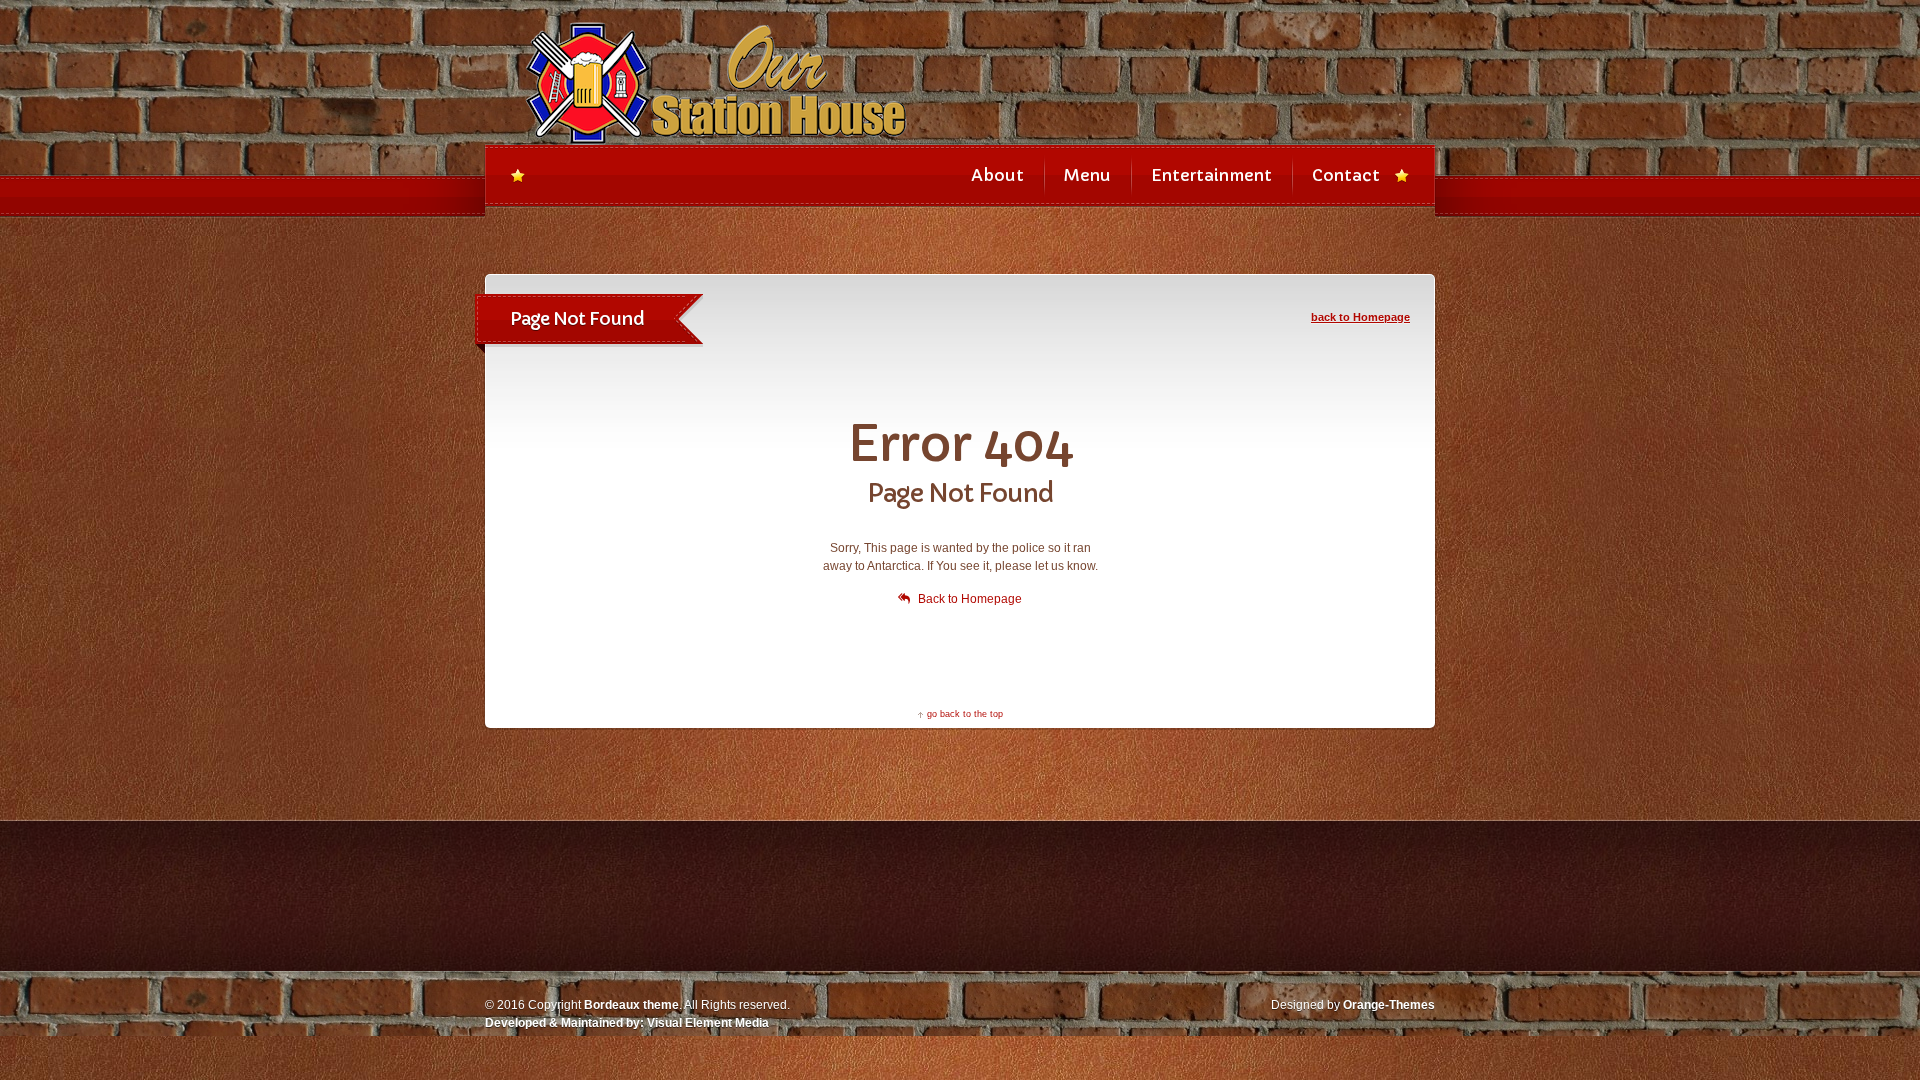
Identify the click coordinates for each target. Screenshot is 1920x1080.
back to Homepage (1360, 317)
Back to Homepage (970, 599)
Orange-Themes (1389, 1005)
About (997, 175)
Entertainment (1211, 175)
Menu (1087, 175)
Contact (1346, 175)
